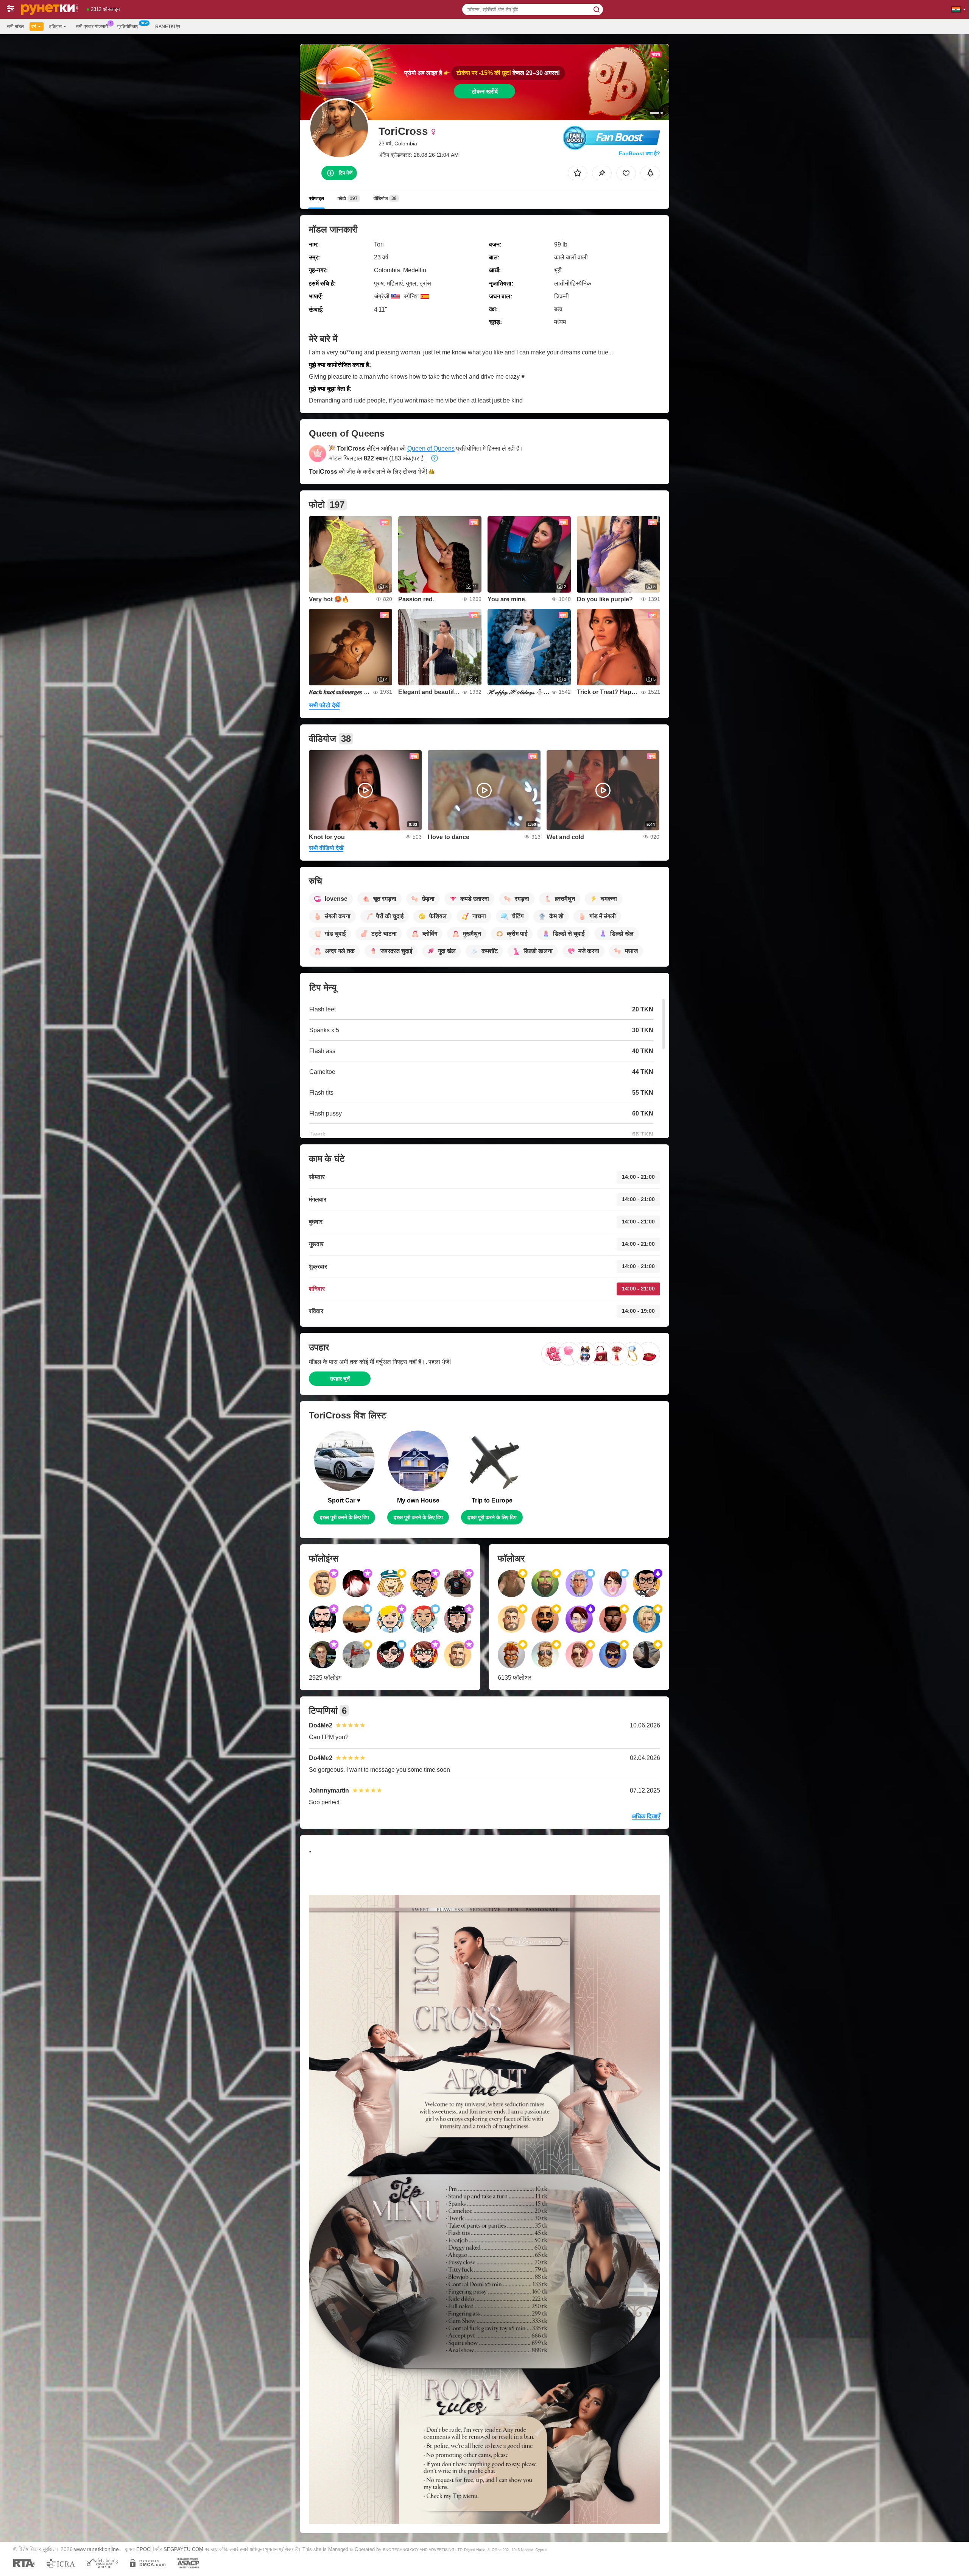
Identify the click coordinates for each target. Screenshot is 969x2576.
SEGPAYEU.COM (183, 2549)
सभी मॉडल (15, 27)
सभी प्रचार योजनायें (92, 27)
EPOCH (145, 2549)
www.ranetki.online (97, 2549)
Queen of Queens (431, 449)
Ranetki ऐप (168, 27)
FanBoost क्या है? (640, 153)
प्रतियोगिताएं (128, 27)
